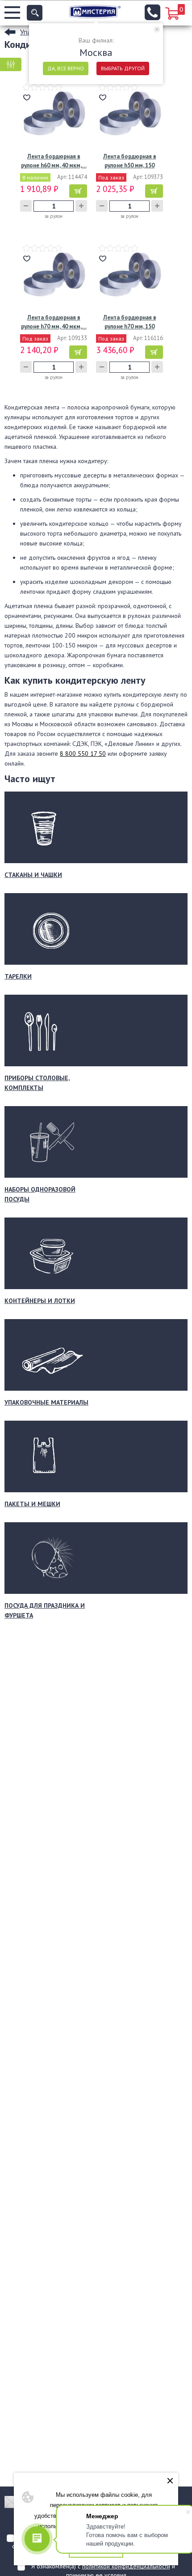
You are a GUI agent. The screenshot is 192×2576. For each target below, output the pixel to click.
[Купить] (78, 191)
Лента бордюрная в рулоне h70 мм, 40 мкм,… (54, 322)
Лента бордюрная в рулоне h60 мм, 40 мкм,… (54, 161)
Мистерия (95, 12)
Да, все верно (66, 68)
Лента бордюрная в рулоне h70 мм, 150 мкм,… (130, 322)
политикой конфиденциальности (126, 2566)
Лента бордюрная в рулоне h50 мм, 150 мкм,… (130, 161)
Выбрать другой (123, 68)
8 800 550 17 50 (83, 754)
